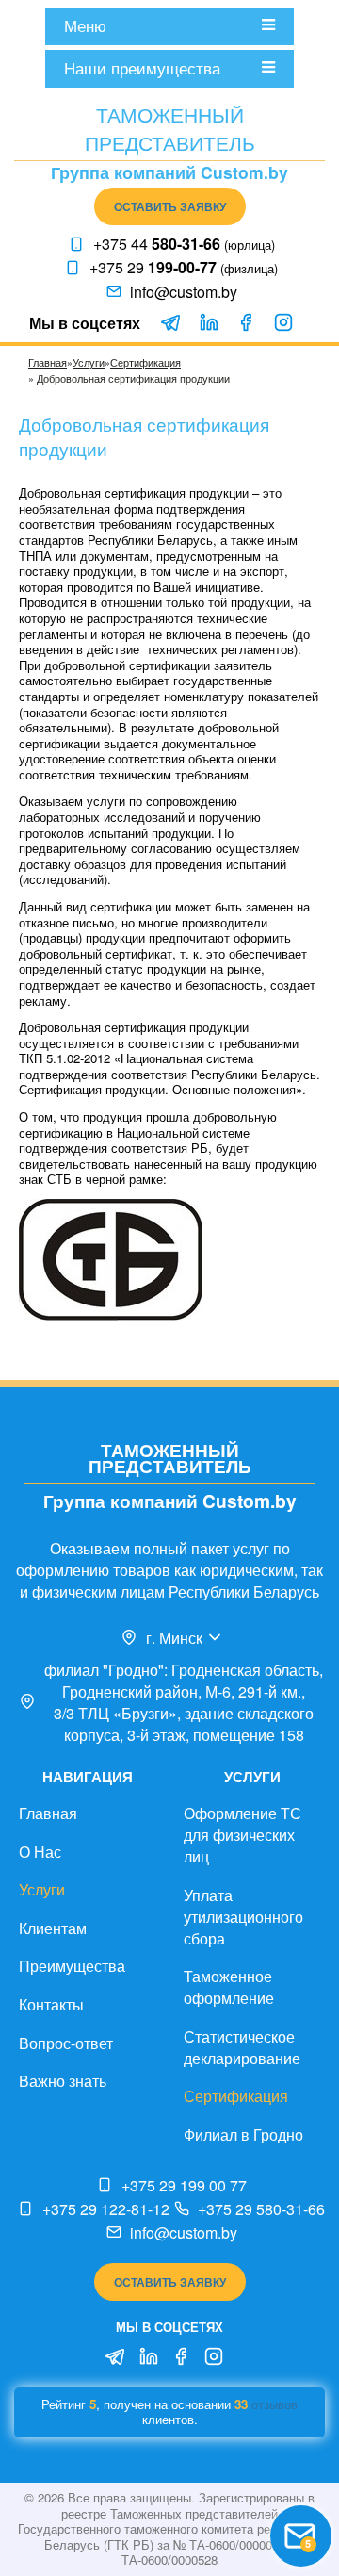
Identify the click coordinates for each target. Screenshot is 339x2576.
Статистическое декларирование (242, 2047)
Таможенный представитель (170, 128)
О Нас (40, 1852)
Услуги (89, 362)
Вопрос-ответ (66, 2043)
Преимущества (72, 1966)
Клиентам (53, 1928)
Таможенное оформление (229, 1987)
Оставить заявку (170, 206)
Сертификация (145, 362)
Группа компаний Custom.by (169, 172)
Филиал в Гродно (243, 2134)
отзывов (274, 2404)
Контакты (51, 2004)
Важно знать (63, 2081)
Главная (48, 362)
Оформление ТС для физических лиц (242, 1835)
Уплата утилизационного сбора (243, 1917)
